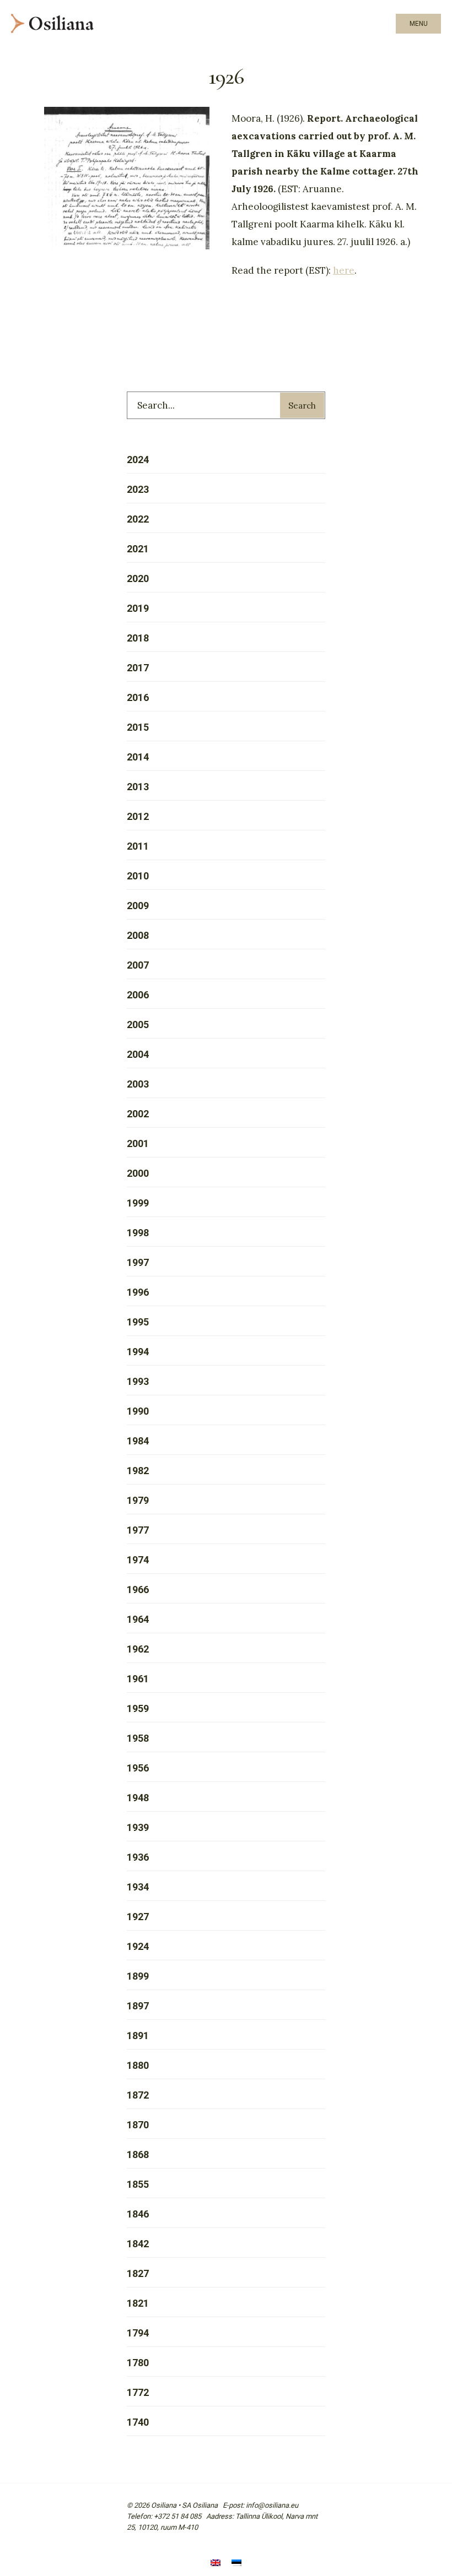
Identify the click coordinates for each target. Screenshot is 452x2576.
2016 (138, 697)
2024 (138, 460)
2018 (138, 638)
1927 (138, 1917)
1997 (138, 1262)
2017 (138, 668)
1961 (138, 1679)
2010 (138, 876)
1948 (138, 1798)
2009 (138, 906)
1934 (138, 1887)
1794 (138, 2333)
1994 (138, 1352)
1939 (138, 1827)
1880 (138, 2065)
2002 (138, 1114)
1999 (138, 1203)
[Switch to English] (216, 2564)
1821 (138, 2303)
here (344, 270)
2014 (138, 757)
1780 (138, 2363)
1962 (138, 1649)
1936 (138, 1857)
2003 (138, 1084)
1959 (138, 1708)
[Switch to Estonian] (236, 2564)
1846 (138, 2214)
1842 (138, 2244)
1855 (138, 2184)
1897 (138, 2006)
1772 (138, 2392)
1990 (138, 1411)
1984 (138, 1441)
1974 (138, 1560)
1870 (138, 2125)
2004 (138, 1054)
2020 (138, 578)
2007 (138, 965)
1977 (138, 1530)
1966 (138, 1589)
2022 (138, 519)
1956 (138, 1768)
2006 (138, 995)
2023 (138, 489)
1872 (138, 2095)
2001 (138, 1143)
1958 (138, 1738)
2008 (138, 935)
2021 (138, 549)
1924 (138, 1946)
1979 (138, 1500)
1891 (138, 2036)
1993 (138, 1381)
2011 (138, 846)
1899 (138, 1976)
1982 (138, 1471)
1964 (138, 1619)
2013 (138, 787)
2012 (138, 816)
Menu (419, 24)
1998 (138, 1233)
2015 (138, 727)
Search (302, 406)
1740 (138, 2422)
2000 (138, 1173)
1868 (138, 2154)
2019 (138, 608)
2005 (138, 1025)
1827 (138, 2273)
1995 (138, 1322)
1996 (138, 1292)
